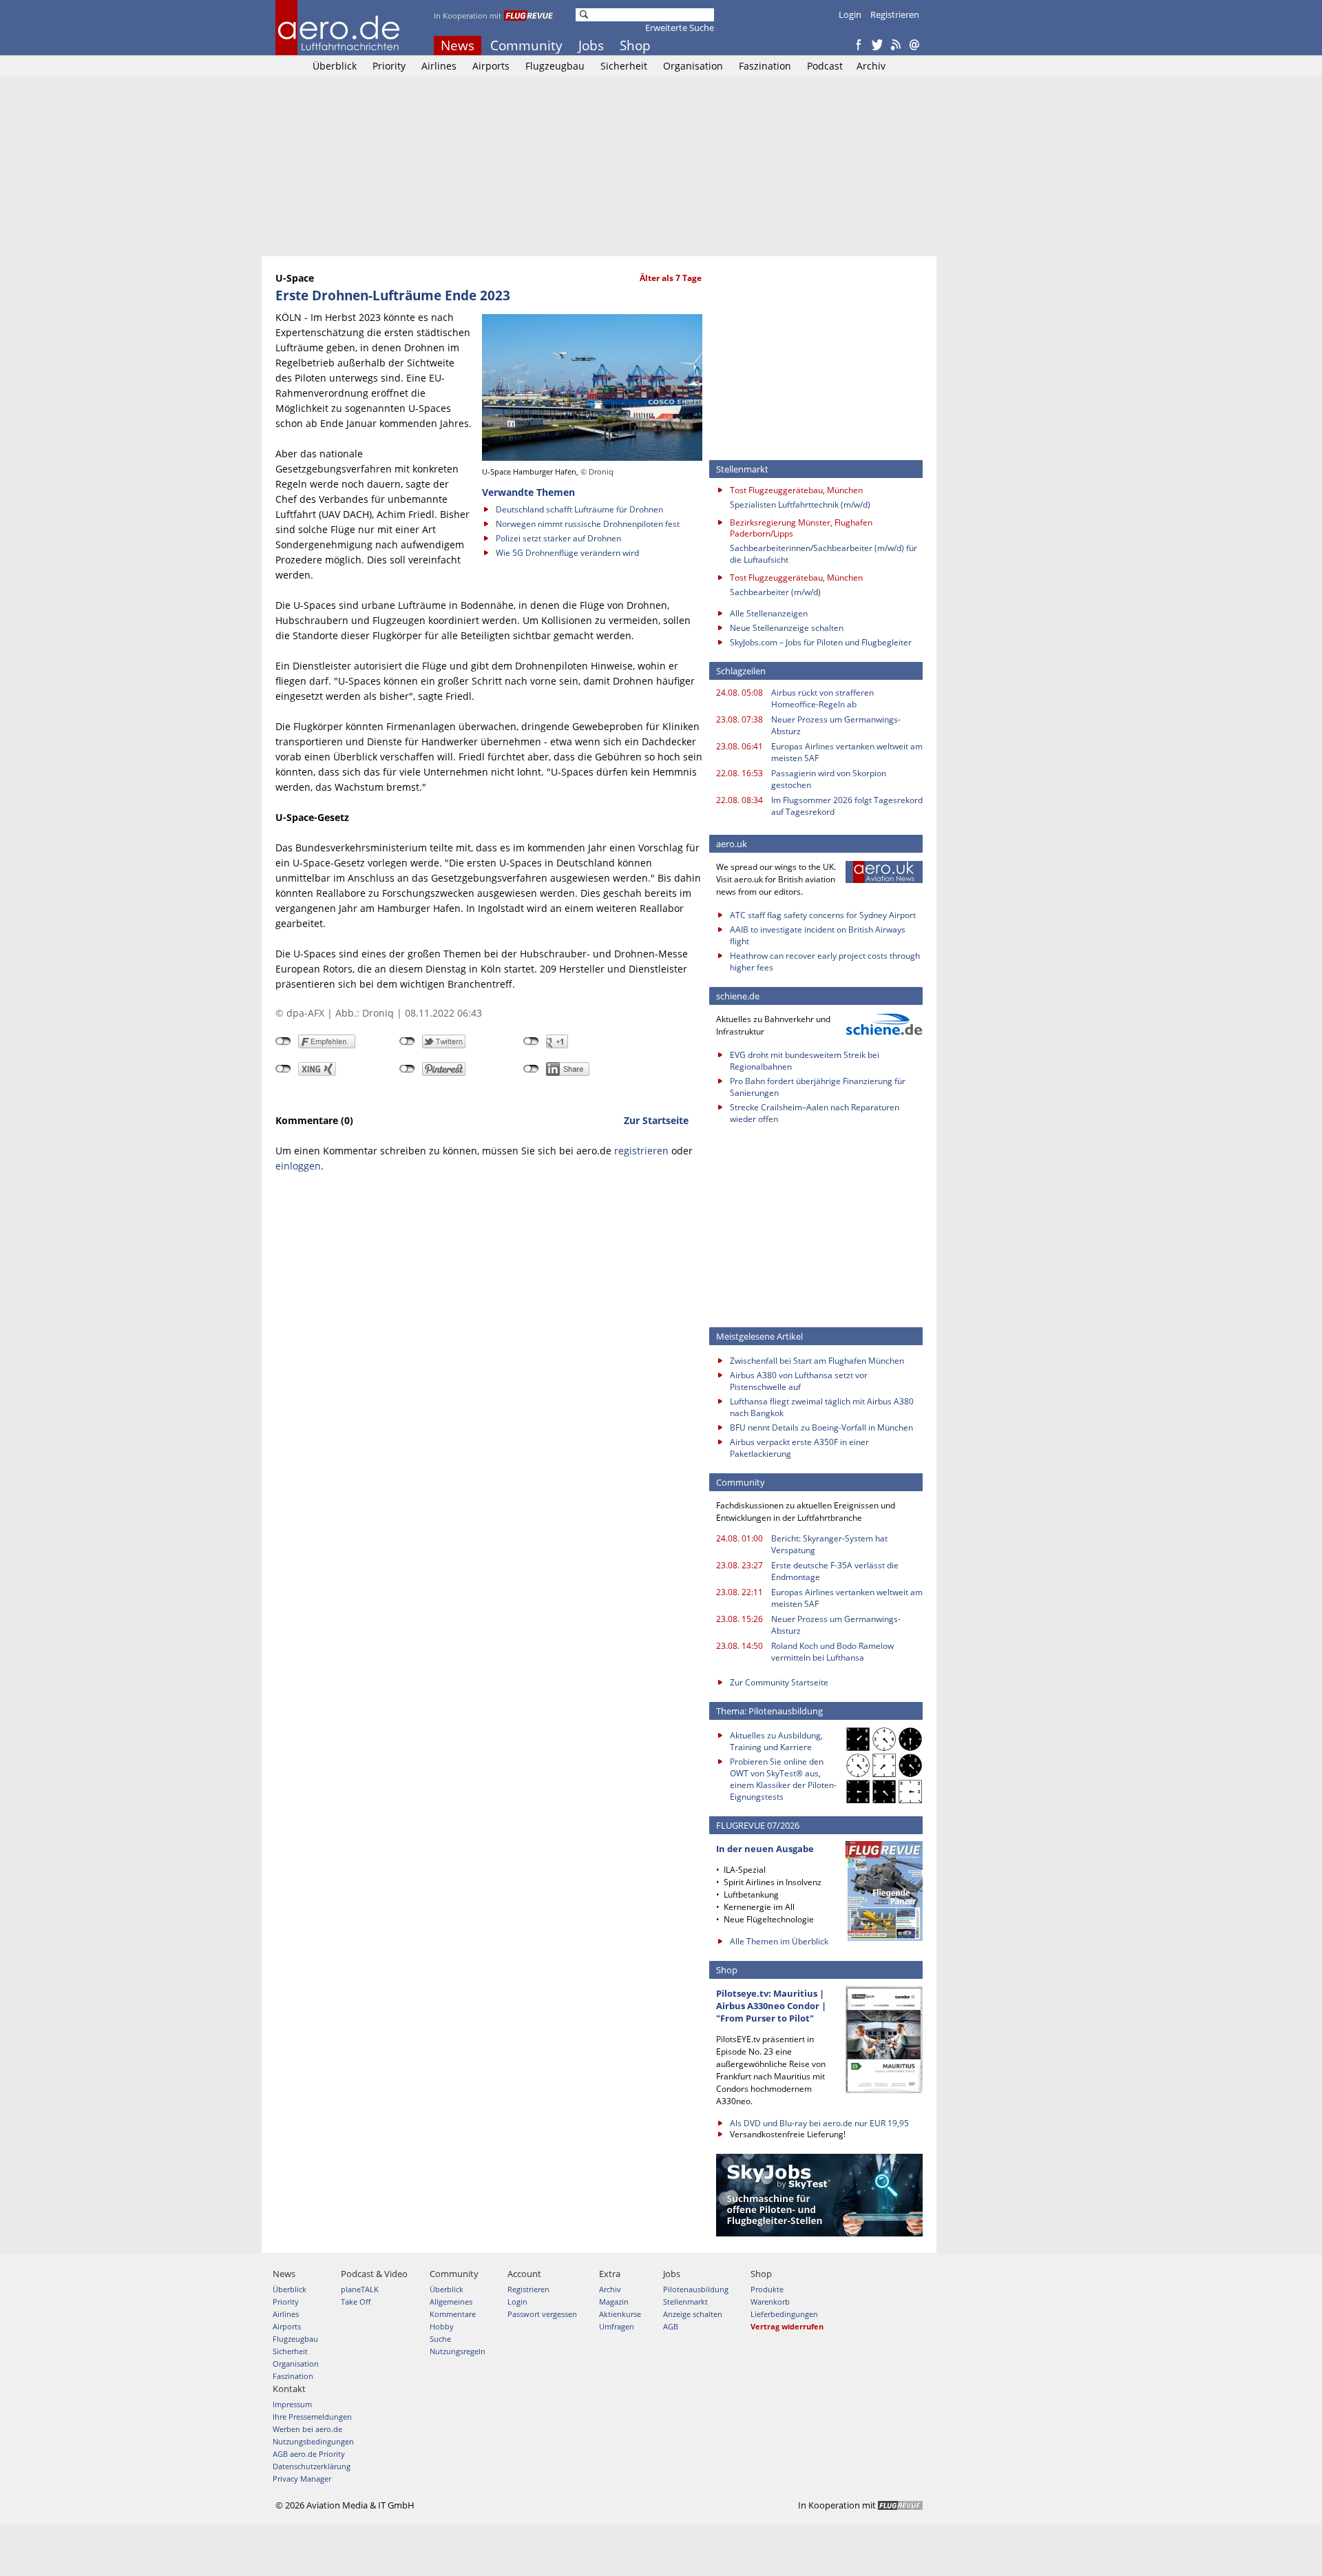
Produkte (767, 2289)
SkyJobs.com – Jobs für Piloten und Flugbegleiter (821, 642)
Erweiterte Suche (680, 28)
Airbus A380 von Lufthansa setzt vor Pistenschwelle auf (799, 1381)
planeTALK (360, 2289)
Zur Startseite (656, 1120)
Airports (491, 66)
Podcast (825, 66)
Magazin (614, 2302)
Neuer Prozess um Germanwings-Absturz (836, 725)
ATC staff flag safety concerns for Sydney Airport (823, 915)
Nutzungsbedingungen (313, 2441)
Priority (389, 66)
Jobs (591, 45)
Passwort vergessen (542, 2314)
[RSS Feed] (896, 45)
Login (850, 14)
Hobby (442, 2326)
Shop (635, 45)
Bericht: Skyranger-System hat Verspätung (829, 1544)
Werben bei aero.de (307, 2429)
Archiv (871, 66)
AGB (671, 2326)
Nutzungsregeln (458, 2351)
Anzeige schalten (693, 2314)
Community (526, 45)
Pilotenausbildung (696, 2289)
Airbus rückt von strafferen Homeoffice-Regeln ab (822, 698)
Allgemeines (451, 2302)
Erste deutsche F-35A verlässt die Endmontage (835, 1571)
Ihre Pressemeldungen (312, 2417)
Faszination (765, 66)
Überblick (335, 66)
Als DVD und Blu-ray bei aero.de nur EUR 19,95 (819, 2123)
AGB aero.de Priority (309, 2454)
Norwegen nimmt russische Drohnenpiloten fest (588, 524)
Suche (440, 2339)
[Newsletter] (914, 45)
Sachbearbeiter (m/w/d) (775, 592)
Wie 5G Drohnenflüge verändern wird (567, 553)
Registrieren (895, 14)
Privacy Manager (302, 2479)
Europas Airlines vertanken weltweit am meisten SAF (847, 752)
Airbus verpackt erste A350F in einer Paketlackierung (799, 1448)
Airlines (439, 66)
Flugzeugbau (555, 66)
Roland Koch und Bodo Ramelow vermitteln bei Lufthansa (832, 1652)
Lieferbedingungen (784, 2314)
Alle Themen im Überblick (779, 1941)
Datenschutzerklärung (312, 2466)
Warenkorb (770, 2302)
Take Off (356, 2302)
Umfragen (617, 2326)
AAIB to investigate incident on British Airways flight (818, 935)
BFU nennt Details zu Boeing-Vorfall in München (821, 1427)
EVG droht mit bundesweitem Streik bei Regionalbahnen (805, 1061)
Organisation (693, 66)
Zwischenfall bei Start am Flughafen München (817, 1361)
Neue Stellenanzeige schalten (787, 628)
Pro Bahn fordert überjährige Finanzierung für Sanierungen (818, 1087)
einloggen (298, 1166)
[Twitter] (877, 45)
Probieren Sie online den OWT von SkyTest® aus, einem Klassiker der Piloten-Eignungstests (783, 1779)
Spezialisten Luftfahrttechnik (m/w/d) (800, 505)
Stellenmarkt (685, 2302)
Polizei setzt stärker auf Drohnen (558, 538)
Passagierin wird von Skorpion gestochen (829, 779)
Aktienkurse (620, 2314)
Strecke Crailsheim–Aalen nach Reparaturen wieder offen (815, 1113)
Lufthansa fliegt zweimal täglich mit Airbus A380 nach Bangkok (822, 1407)
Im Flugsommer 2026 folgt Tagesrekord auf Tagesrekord (847, 806)
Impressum (292, 2404)
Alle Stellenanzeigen (769, 613)
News (458, 45)
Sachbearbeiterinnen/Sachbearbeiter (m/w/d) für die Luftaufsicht (823, 554)
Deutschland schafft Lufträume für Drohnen (579, 509)
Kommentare (453, 2314)
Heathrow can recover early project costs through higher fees (825, 962)
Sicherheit (624, 66)
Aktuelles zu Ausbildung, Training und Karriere (776, 1741)
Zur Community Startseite (779, 1682)
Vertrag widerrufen (787, 2326)
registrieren (641, 1151)
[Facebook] (859, 45)
